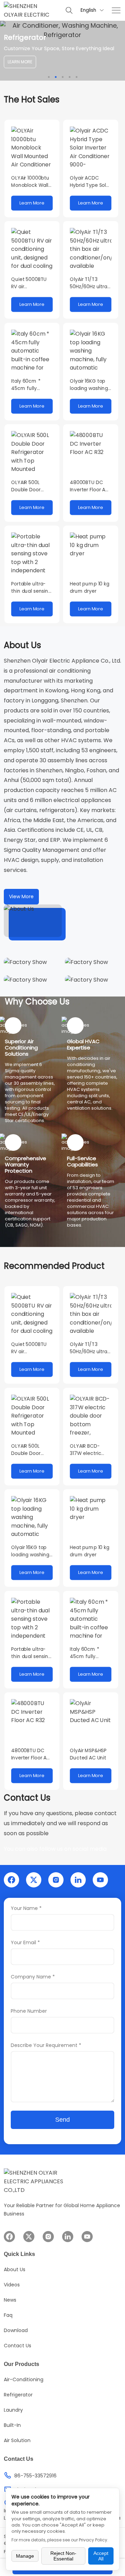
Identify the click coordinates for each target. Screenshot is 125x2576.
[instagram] (56, 1880)
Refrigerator (18, 2395)
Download (16, 2330)
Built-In (12, 2425)
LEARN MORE (20, 62)
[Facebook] (11, 1880)
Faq (8, 2315)
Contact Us (18, 2346)
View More (21, 896)
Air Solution (17, 2440)
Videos (12, 2285)
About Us (15, 2269)
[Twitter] (34, 1880)
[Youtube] (100, 1880)
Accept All (101, 2556)
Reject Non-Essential (63, 2556)
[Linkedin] (78, 1880)
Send (62, 2120)
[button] (49, 77)
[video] (33, 921)
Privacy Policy (93, 2540)
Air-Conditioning (24, 2379)
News (10, 2300)
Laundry (13, 2410)
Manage (25, 2556)
